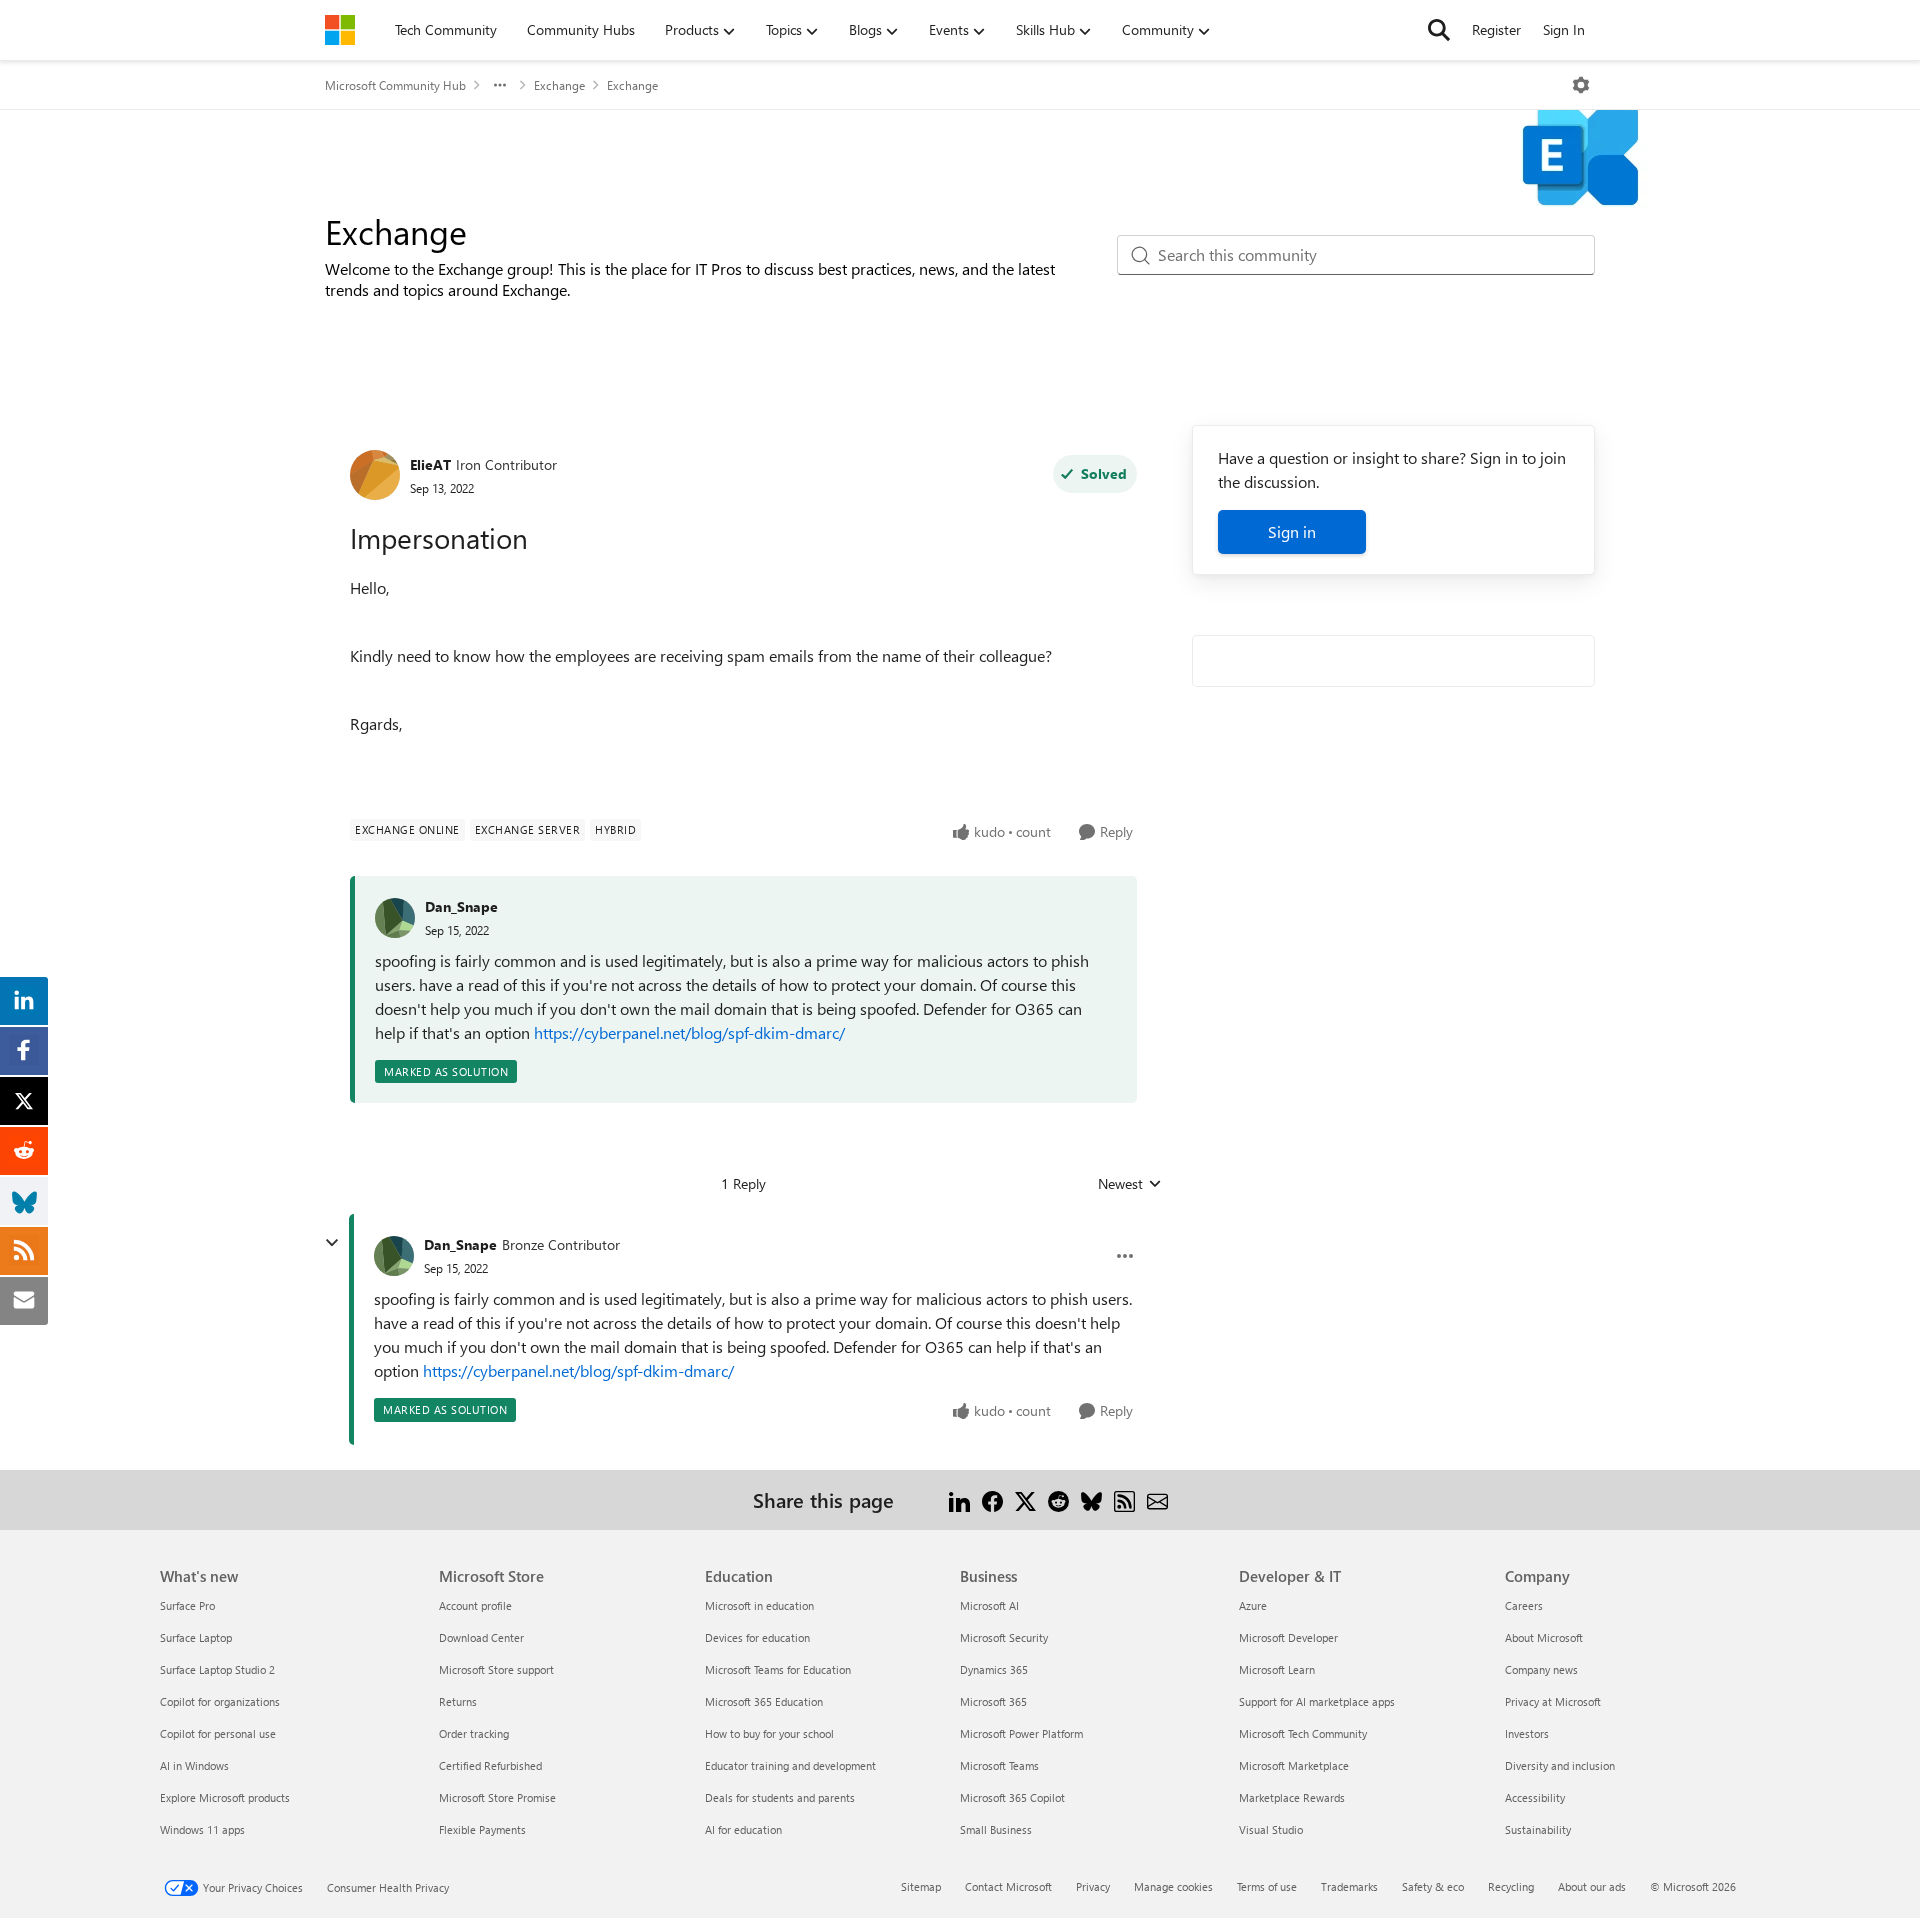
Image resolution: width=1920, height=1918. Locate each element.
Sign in (1292, 531)
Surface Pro (187, 1605)
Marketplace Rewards (1292, 1797)
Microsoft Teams (999, 1765)
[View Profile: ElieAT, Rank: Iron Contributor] (375, 475)
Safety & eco (1433, 1886)
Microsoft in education (759, 1605)
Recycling (1511, 1886)
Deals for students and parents (780, 1797)
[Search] (1439, 30)
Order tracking (474, 1733)
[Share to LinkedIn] (959, 1499)
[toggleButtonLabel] (1581, 85)
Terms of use (1267, 1886)
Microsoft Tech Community (1303, 1733)
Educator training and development (790, 1765)
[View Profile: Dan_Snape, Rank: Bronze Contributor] (394, 1256)
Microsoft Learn (1277, 1669)
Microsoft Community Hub (395, 85)
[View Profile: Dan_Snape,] (395, 918)
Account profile (475, 1605)
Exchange (559, 85)
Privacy (1093, 1886)
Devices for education (757, 1637)
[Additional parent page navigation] (500, 85)
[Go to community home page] (340, 30)
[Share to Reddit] (1058, 1499)
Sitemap (921, 1886)
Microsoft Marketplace (1294, 1765)
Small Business (996, 1829)
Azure (1253, 1605)
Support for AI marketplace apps (1317, 1701)
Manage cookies (1173, 1886)
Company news (1541, 1669)
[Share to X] (1025, 1499)
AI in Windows (194, 1765)
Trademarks (1349, 1886)
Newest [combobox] (1130, 1184)
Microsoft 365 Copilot (1012, 1797)
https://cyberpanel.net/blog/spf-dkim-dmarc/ (689, 1032)
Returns (458, 1701)
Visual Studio (1271, 1829)
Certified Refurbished (490, 1765)
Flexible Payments (482, 1829)
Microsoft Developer (1288, 1637)
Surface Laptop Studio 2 (217, 1669)
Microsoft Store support (496, 1669)
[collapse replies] (332, 1243)
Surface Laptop (196, 1637)
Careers (1524, 1605)
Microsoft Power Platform (1021, 1733)
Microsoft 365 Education (764, 1701)
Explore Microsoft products (225, 1797)
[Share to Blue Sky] (1091, 1499)
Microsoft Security (1004, 1637)
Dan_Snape (461, 906)
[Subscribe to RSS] (1124, 1499)
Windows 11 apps (202, 1829)
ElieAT (430, 464)
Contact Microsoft (1008, 1886)
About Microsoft (1544, 1637)
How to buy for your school (769, 1733)
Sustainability (1538, 1829)
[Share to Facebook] (992, 1499)
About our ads (1592, 1886)
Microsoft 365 (993, 1701)
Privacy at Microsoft (1553, 1701)
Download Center (481, 1637)
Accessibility (1535, 1797)
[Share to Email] (1157, 1499)
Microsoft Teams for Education (778, 1669)
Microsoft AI (989, 1605)
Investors (1527, 1733)
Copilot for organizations (220, 1701)
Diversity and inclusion (1560, 1765)
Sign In (1564, 29)
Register (1496, 29)
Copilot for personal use (218, 1733)
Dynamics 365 (994, 1669)
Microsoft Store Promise (497, 1797)
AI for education (743, 1829)
